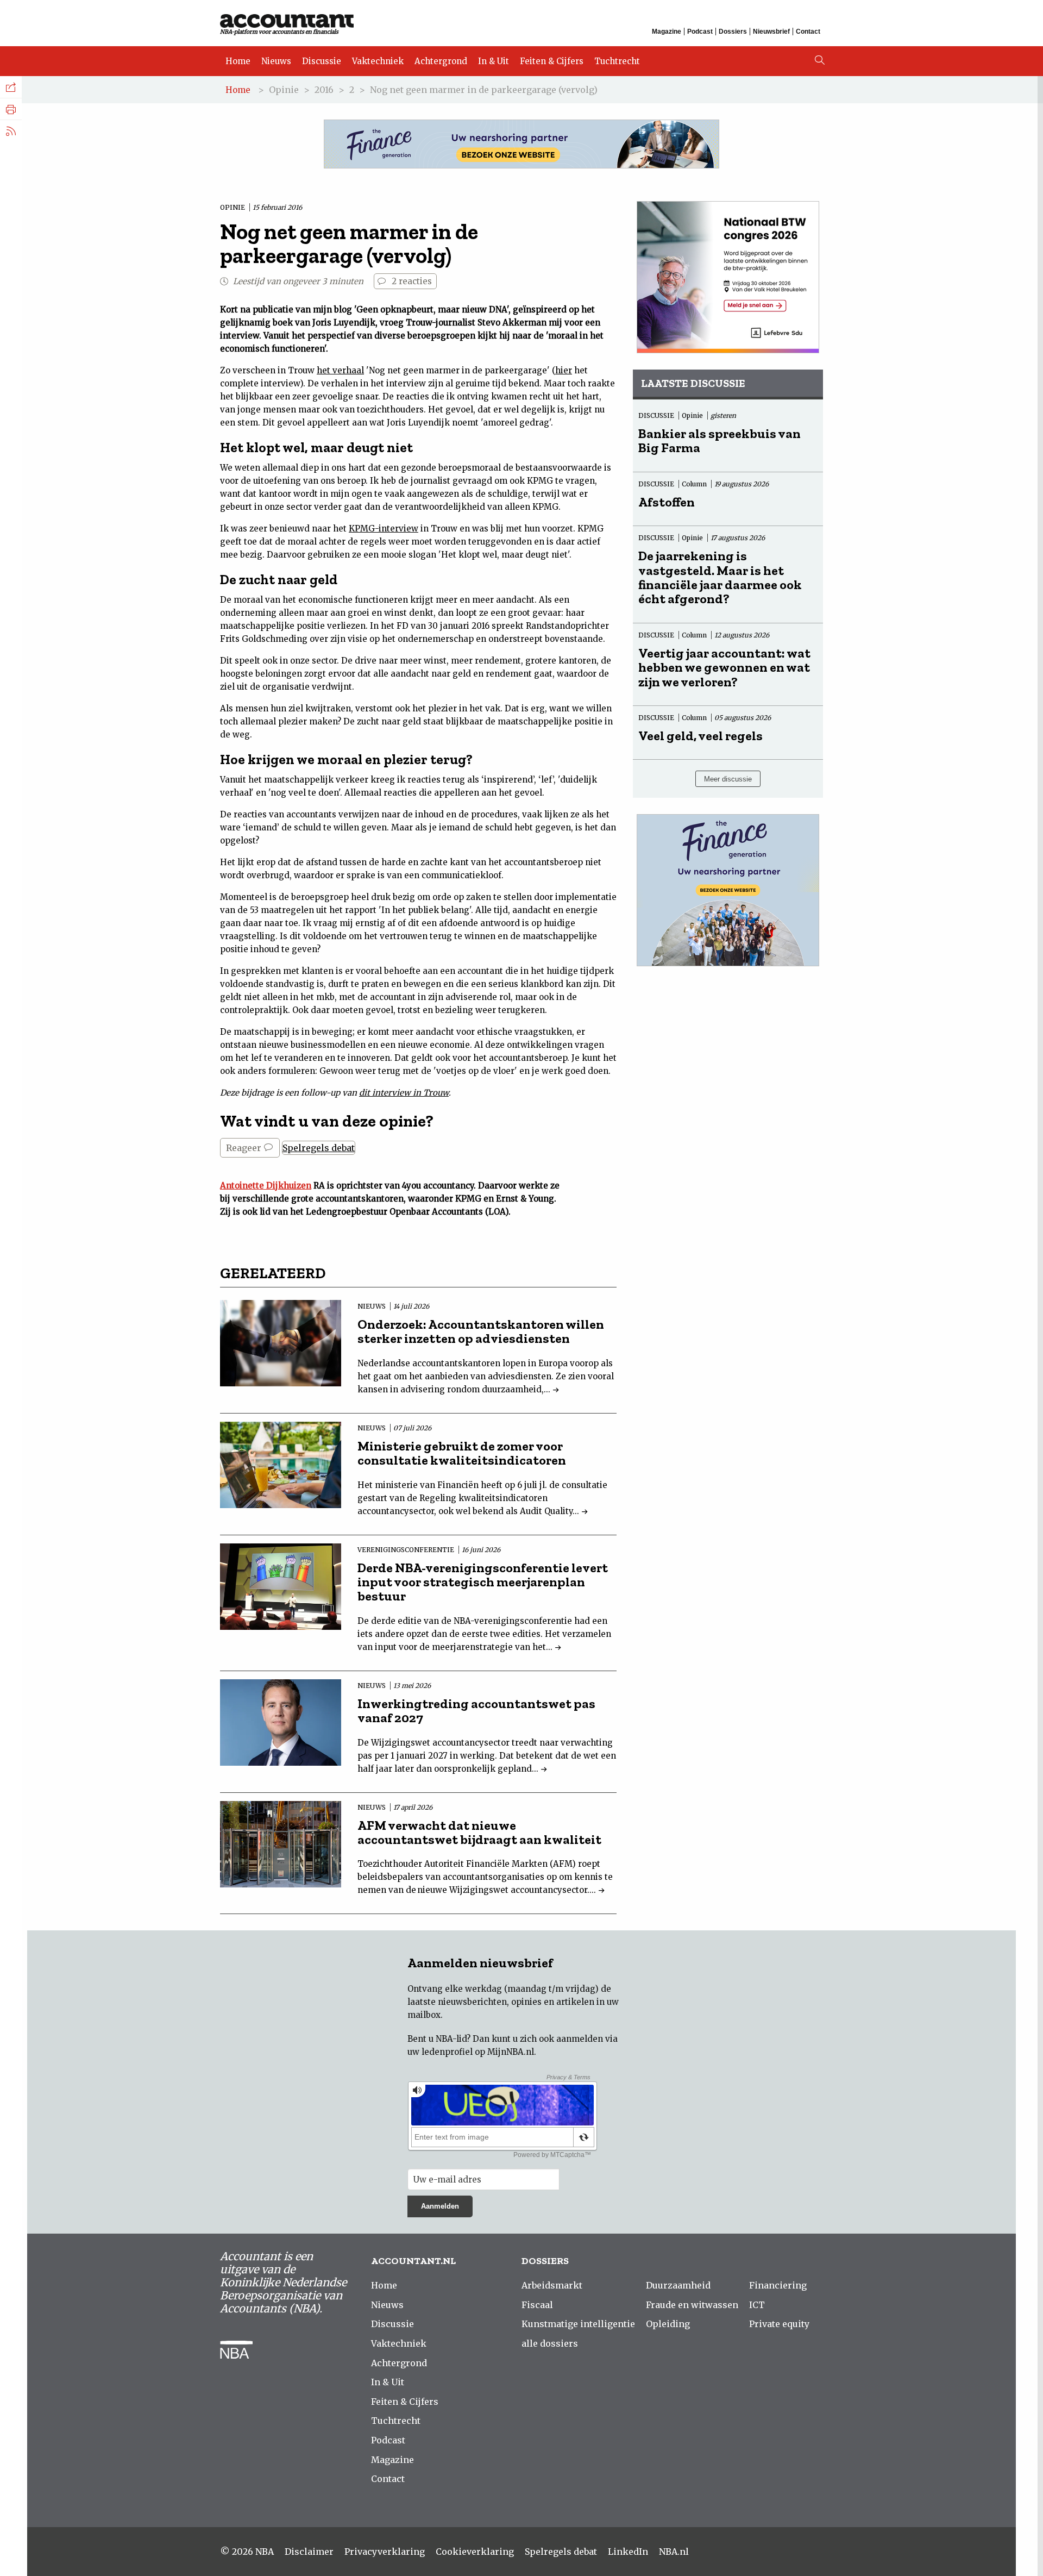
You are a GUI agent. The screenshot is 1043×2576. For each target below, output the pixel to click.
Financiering (778, 2285)
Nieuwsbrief (771, 32)
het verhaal (340, 370)
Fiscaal (537, 2305)
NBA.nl (674, 2552)
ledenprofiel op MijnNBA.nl (478, 2052)
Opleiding (668, 2324)
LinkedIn (628, 2552)
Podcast (700, 32)
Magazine (667, 32)
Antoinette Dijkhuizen (266, 1186)
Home (238, 61)
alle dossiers (550, 2343)
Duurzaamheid (678, 2285)
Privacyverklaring (385, 2552)
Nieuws (276, 61)
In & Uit (494, 61)
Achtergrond (441, 61)
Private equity (779, 2324)
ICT (757, 2305)
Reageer (245, 1148)
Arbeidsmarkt (552, 2285)
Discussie (322, 61)
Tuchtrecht (617, 61)
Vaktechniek (378, 61)
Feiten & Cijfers (552, 61)
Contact (808, 32)
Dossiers (733, 32)
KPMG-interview (384, 529)
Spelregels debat (319, 1148)
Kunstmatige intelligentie (578, 2324)
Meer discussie (728, 779)
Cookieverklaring (475, 2552)
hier (564, 370)
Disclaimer (309, 2552)
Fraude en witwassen (692, 2305)
